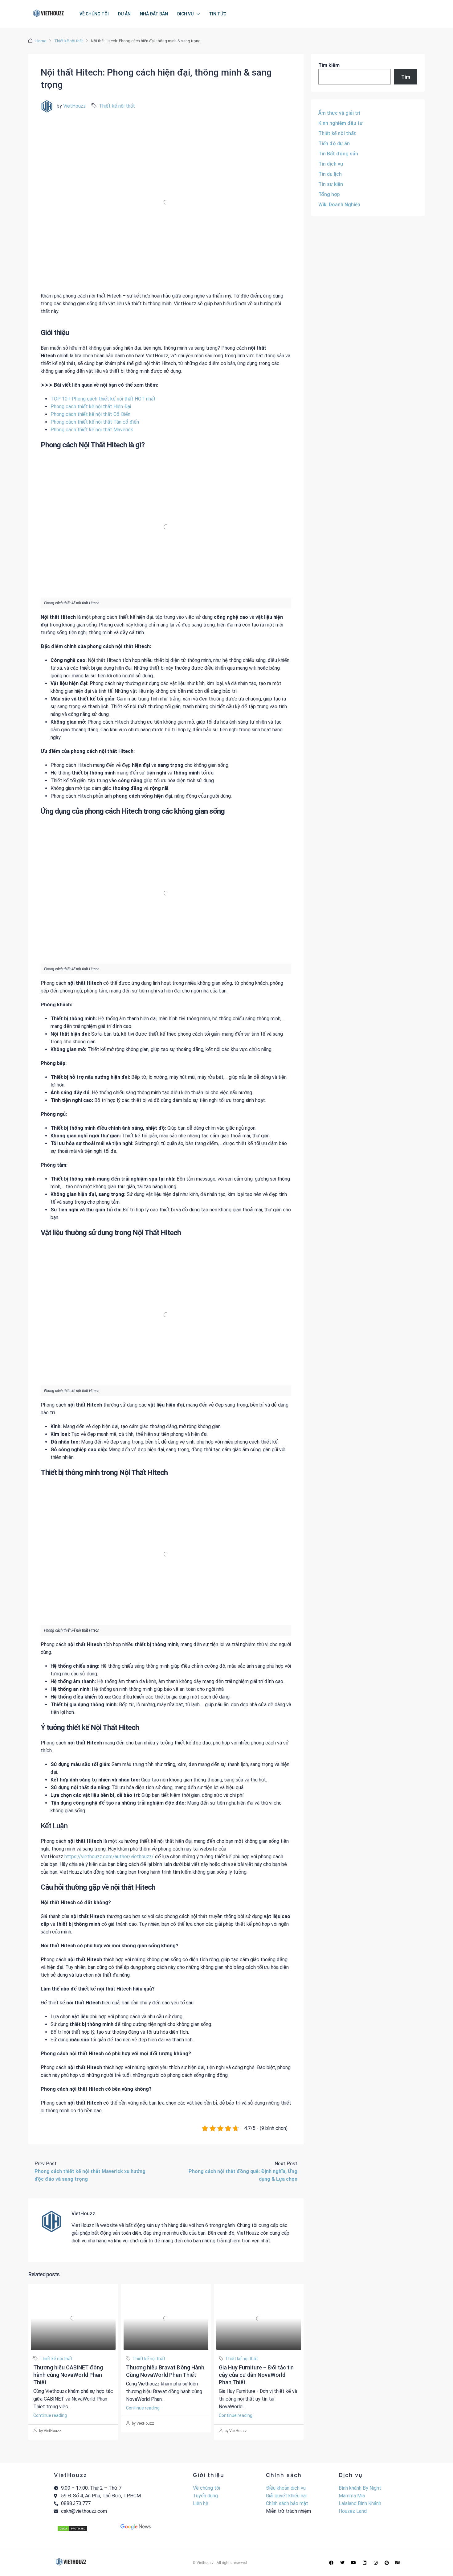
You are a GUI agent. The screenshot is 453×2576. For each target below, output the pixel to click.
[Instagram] (376, 2563)
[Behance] (398, 2563)
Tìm (406, 77)
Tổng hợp (329, 194)
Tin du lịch (330, 174)
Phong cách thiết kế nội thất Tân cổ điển (95, 422)
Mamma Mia (352, 2496)
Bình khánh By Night (360, 2488)
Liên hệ (201, 2503)
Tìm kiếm (329, 65)
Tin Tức (218, 14)
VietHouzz (74, 106)
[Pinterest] (387, 2563)
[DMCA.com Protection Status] (72, 2528)
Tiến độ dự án (334, 144)
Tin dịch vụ (331, 164)
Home (41, 41)
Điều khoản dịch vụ (286, 2488)
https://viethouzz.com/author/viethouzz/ (109, 1857)
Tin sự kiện (331, 184)
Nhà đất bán (154, 14)
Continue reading (50, 2415)
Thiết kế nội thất (69, 41)
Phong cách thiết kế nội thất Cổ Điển (90, 414)
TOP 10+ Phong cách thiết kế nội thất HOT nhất (103, 399)
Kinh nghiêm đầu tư (341, 123)
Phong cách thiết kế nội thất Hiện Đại (91, 407)
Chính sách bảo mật (287, 2503)
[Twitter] (342, 2563)
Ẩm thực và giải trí (339, 113)
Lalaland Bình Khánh (360, 2503)
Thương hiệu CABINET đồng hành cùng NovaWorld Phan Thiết (68, 2375)
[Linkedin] (365, 2563)
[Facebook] (331, 2563)
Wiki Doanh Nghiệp (339, 205)
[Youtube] (353, 2563)
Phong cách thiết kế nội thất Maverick (92, 430)
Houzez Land (353, 2511)
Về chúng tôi (94, 14)
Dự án (124, 14)
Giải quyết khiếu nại (286, 2496)
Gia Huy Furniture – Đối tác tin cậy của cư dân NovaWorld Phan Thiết (256, 2375)
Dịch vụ (185, 14)
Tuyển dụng (205, 2496)
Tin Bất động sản (338, 154)
